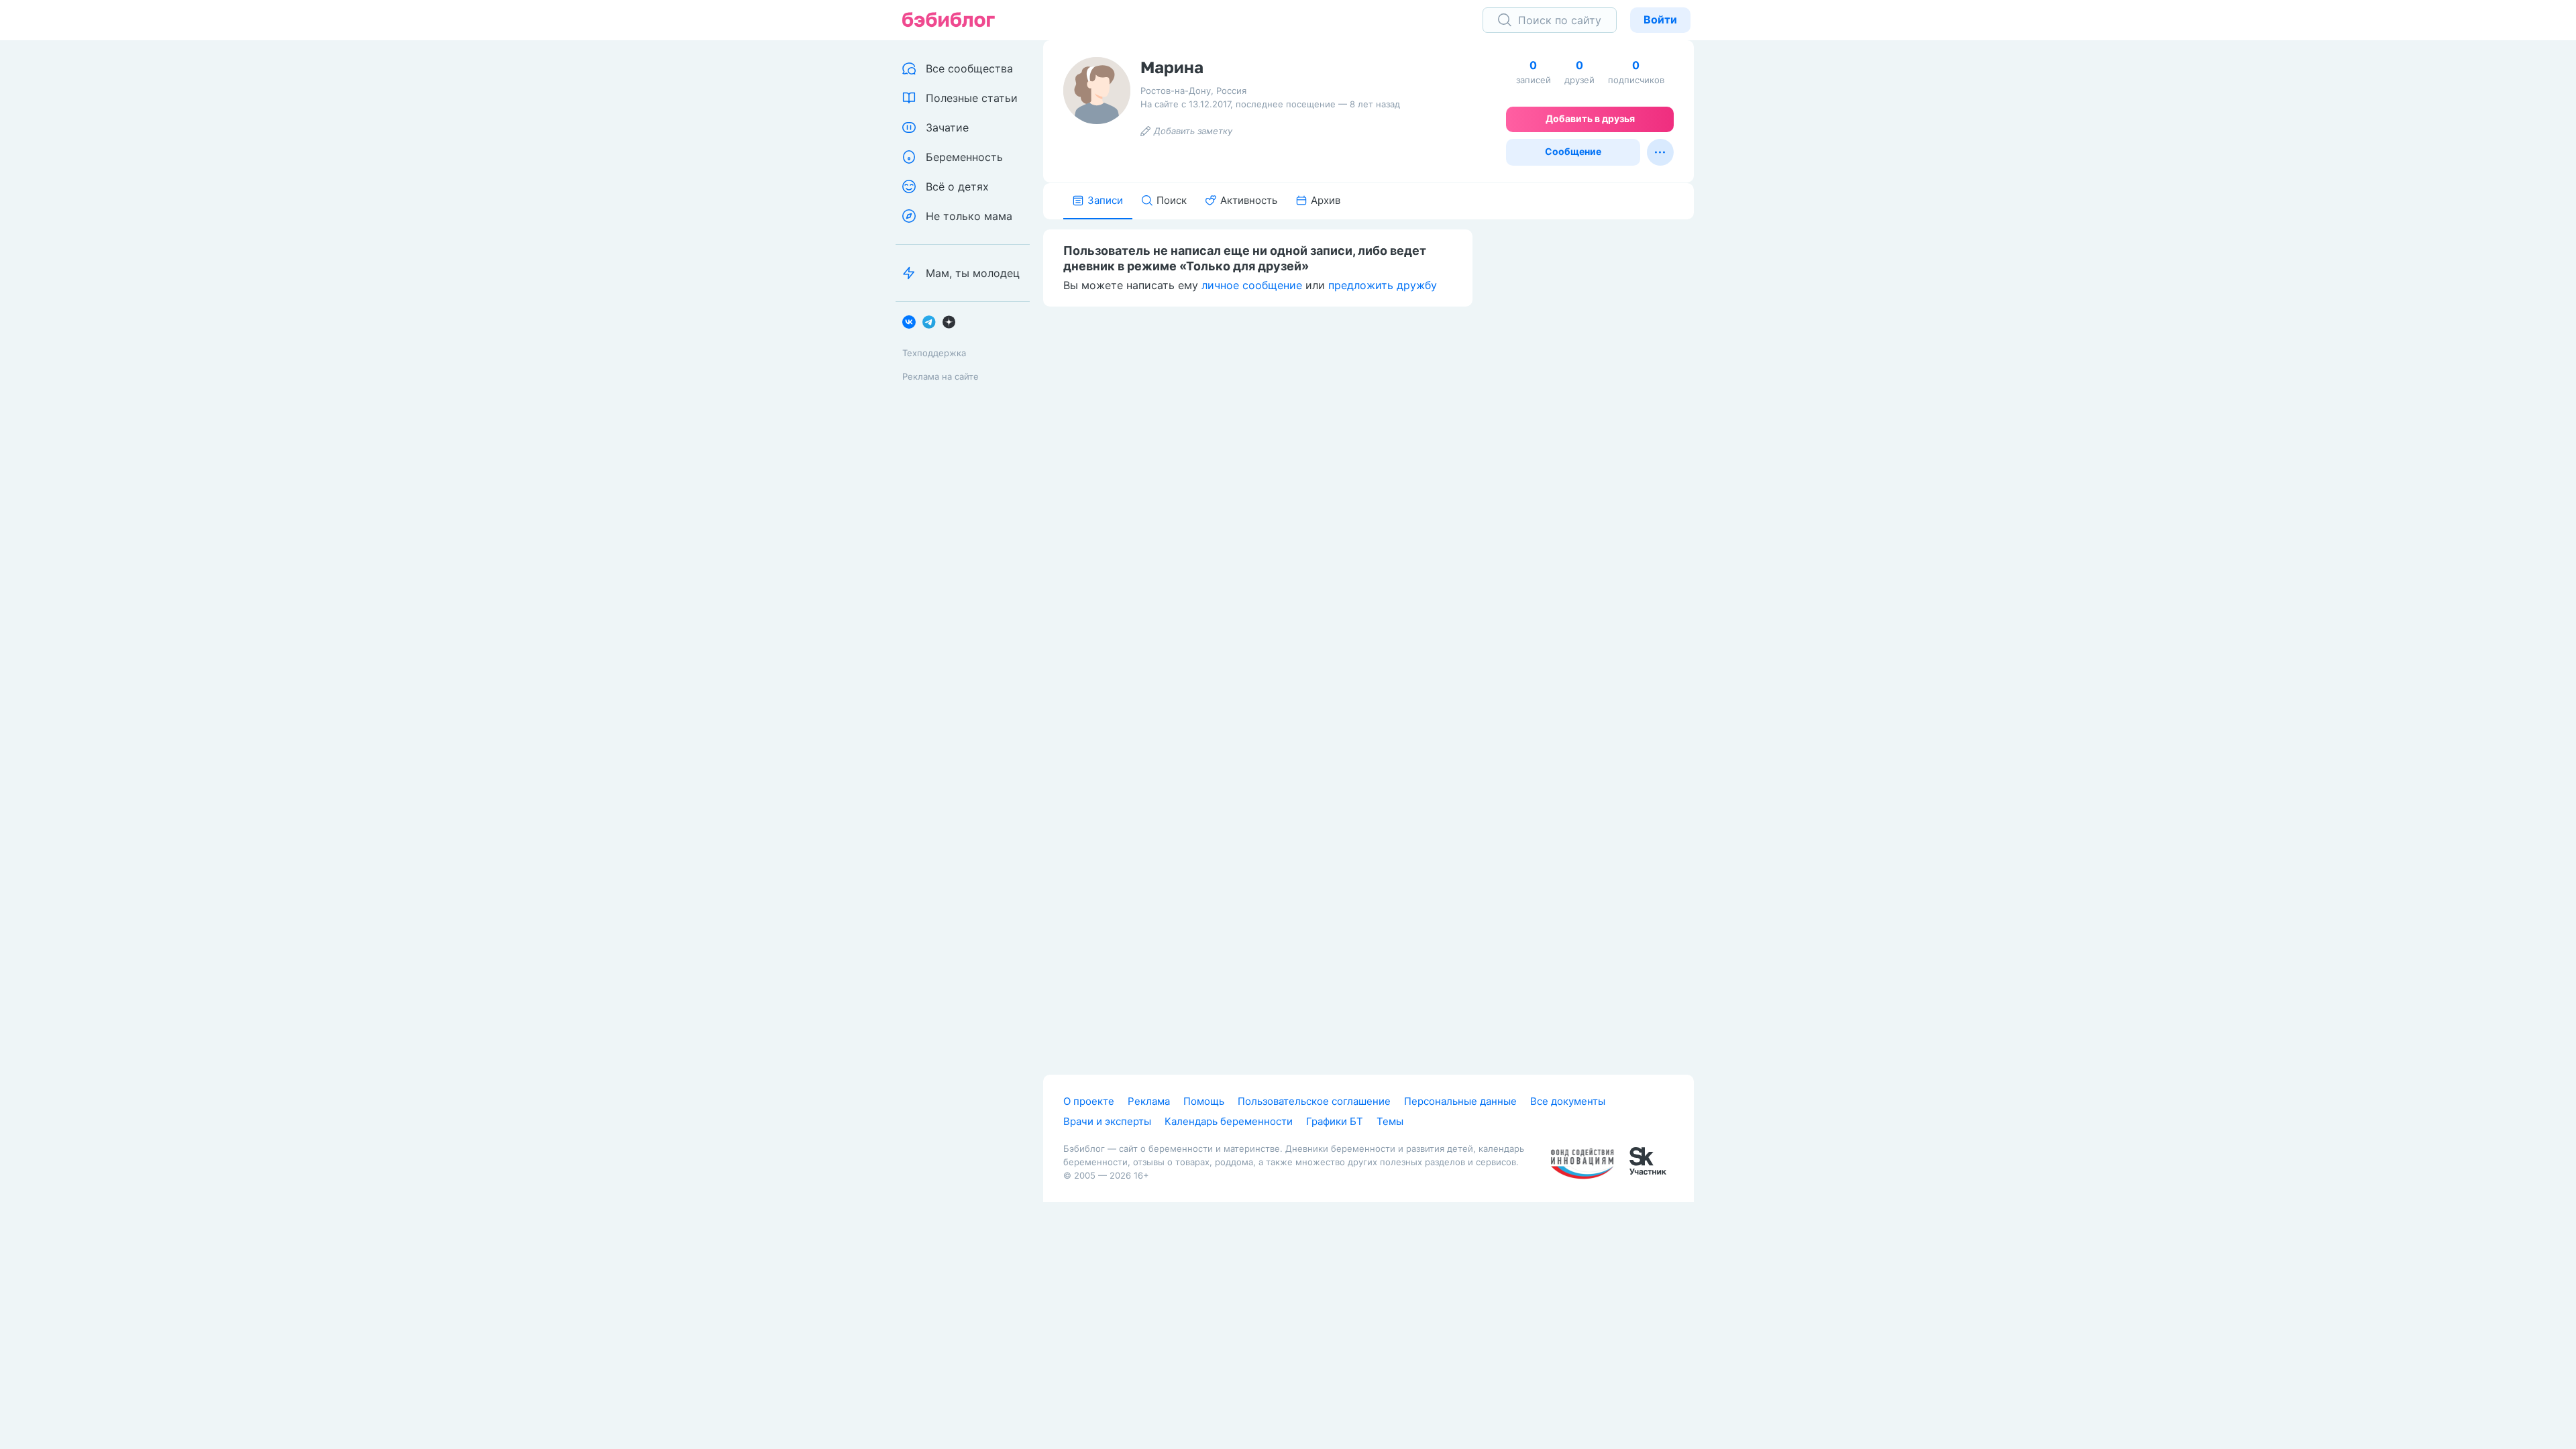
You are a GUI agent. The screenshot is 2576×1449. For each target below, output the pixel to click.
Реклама (1149, 1101)
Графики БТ (1335, 1121)
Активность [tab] (1249, 200)
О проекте (1089, 1101)
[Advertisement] (1593, 427)
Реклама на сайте (941, 376)
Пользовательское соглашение (1314, 1101)
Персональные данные (1460, 1101)
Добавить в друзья (1590, 118)
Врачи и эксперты (1107, 1121)
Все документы (1568, 1101)
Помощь (1204, 1101)
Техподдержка (934, 353)
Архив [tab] (1326, 200)
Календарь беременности (1229, 1121)
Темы (1390, 1121)
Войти (1660, 19)
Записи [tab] (1105, 200)
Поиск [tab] (1172, 200)
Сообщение (1573, 151)
